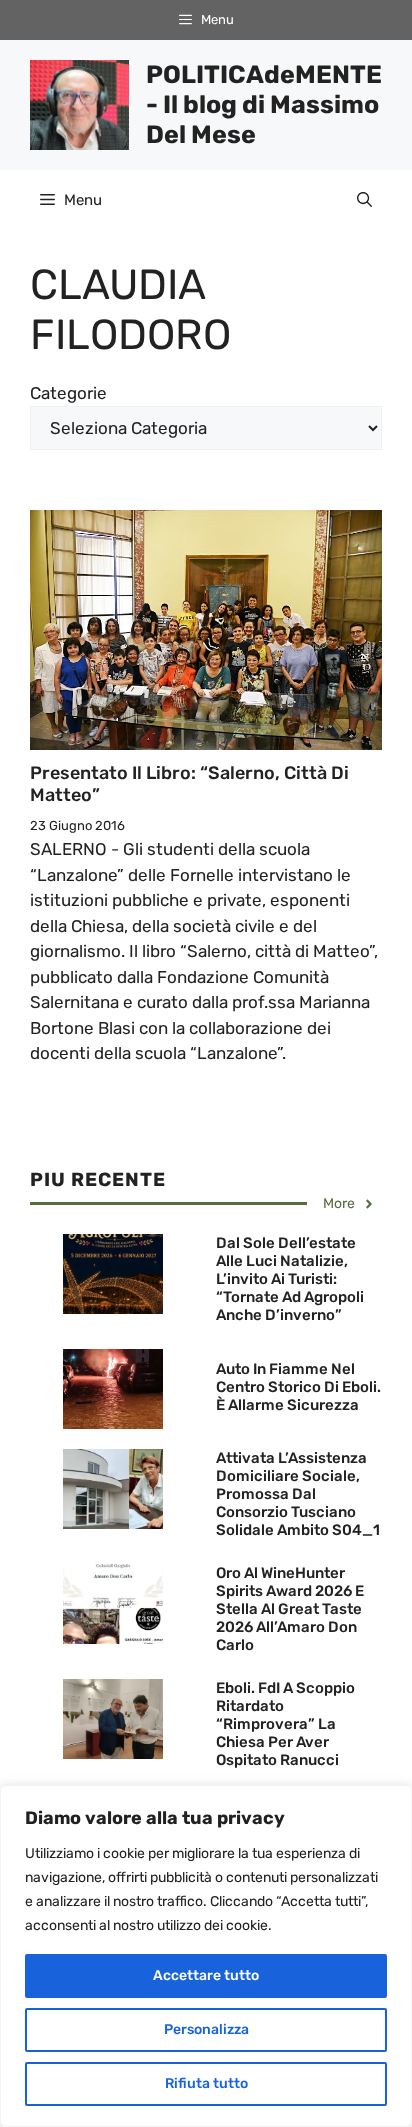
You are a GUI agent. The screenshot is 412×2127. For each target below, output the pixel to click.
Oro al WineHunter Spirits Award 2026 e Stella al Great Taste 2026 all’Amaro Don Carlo (290, 1609)
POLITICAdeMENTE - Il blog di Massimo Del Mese (264, 104)
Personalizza (206, 2029)
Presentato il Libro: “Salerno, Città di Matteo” (189, 784)
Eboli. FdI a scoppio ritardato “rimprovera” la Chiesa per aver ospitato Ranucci (285, 1724)
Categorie (68, 393)
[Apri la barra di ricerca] (364, 200)
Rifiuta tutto (206, 2083)
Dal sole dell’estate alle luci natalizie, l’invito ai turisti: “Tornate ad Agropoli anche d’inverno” (290, 1279)
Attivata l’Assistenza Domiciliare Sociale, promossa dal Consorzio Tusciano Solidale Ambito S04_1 (298, 1494)
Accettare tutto (206, 1975)
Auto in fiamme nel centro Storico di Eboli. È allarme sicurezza (298, 1387)
